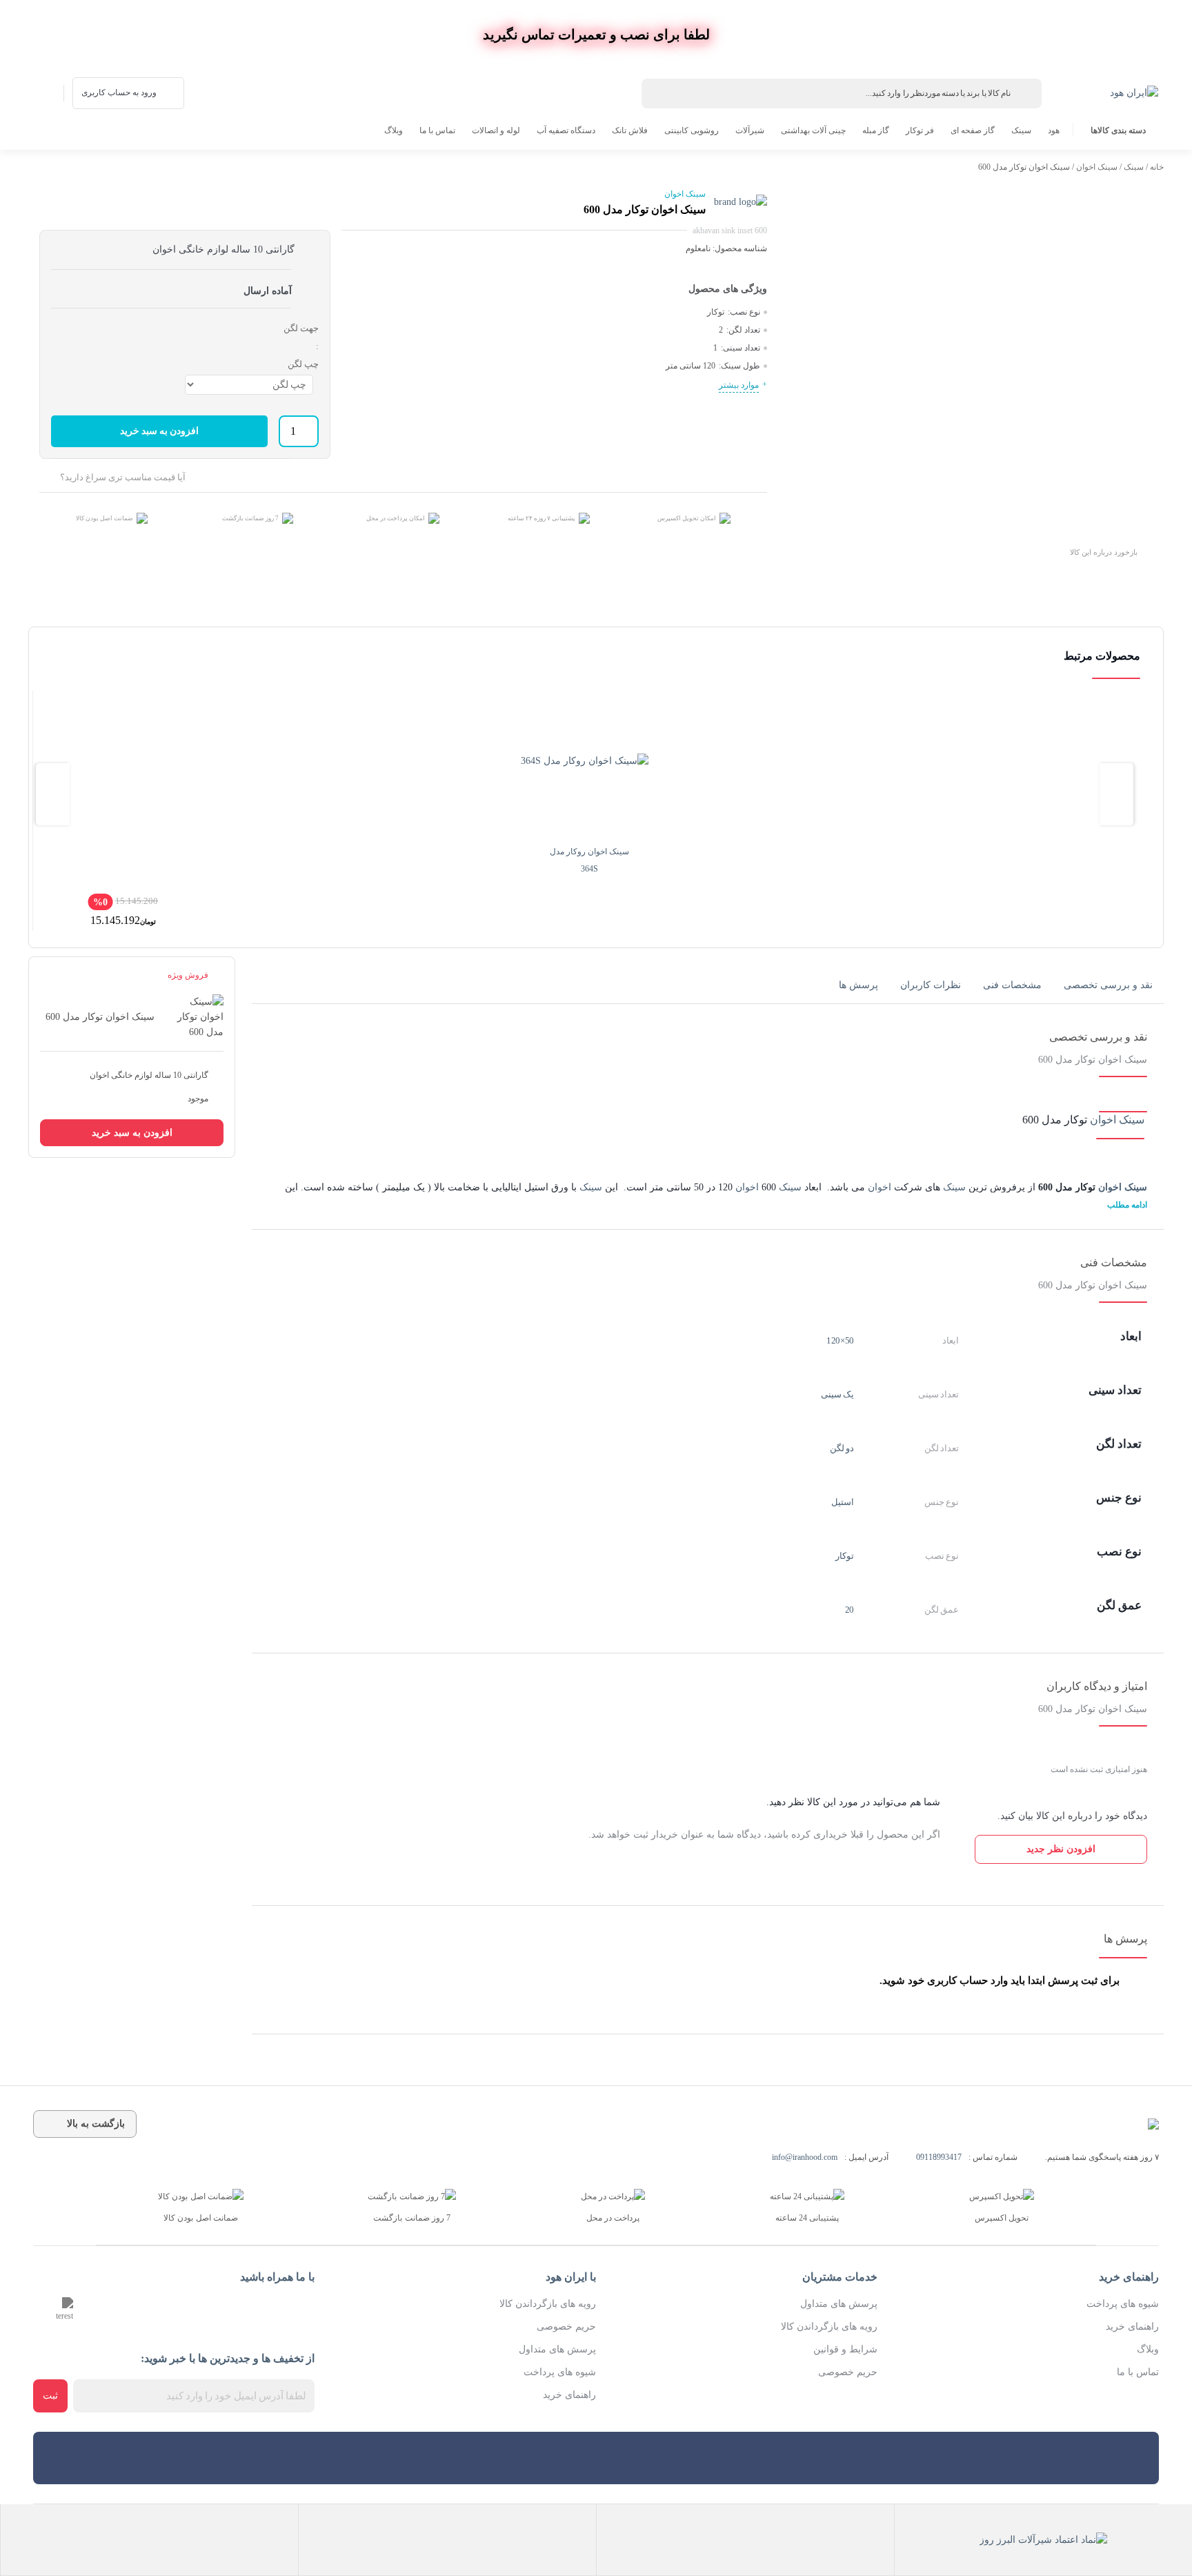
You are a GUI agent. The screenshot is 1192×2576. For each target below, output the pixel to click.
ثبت (50, 2396)
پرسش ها (858, 985)
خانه (1157, 167)
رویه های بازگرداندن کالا (829, 2327)
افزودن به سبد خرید (160, 431)
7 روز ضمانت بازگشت (250, 518)
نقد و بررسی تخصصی (1108, 985)
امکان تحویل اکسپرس (687, 518)
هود (1054, 130)
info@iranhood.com (805, 2157)
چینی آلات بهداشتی (813, 130)
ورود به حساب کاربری (119, 92)
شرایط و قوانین (845, 2349)
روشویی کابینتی (692, 130)
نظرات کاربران (931, 985)
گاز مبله (876, 130)
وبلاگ (394, 130)
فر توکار (920, 130)
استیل (843, 1502)
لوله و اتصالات (496, 130)
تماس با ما (437, 130)
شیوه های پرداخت (1123, 2304)
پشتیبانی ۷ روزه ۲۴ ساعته (542, 518)
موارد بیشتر (739, 385)
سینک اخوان (1097, 167)
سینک (1021, 130)
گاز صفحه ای (973, 130)
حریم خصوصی (848, 2372)
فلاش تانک (630, 130)
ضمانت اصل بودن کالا (105, 518)
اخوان (880, 1187)
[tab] (1108, 985)
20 (850, 1610)
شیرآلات (750, 130)
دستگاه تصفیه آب (566, 130)
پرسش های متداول (839, 2304)
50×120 (840, 1340)
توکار (845, 1556)
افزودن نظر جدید (1061, 1849)
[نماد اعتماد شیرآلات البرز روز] (1043, 2540)
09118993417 (939, 2157)
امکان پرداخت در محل (396, 518)
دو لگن (842, 1448)
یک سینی (838, 1394)
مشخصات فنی (1012, 985)
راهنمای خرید (1132, 2327)
